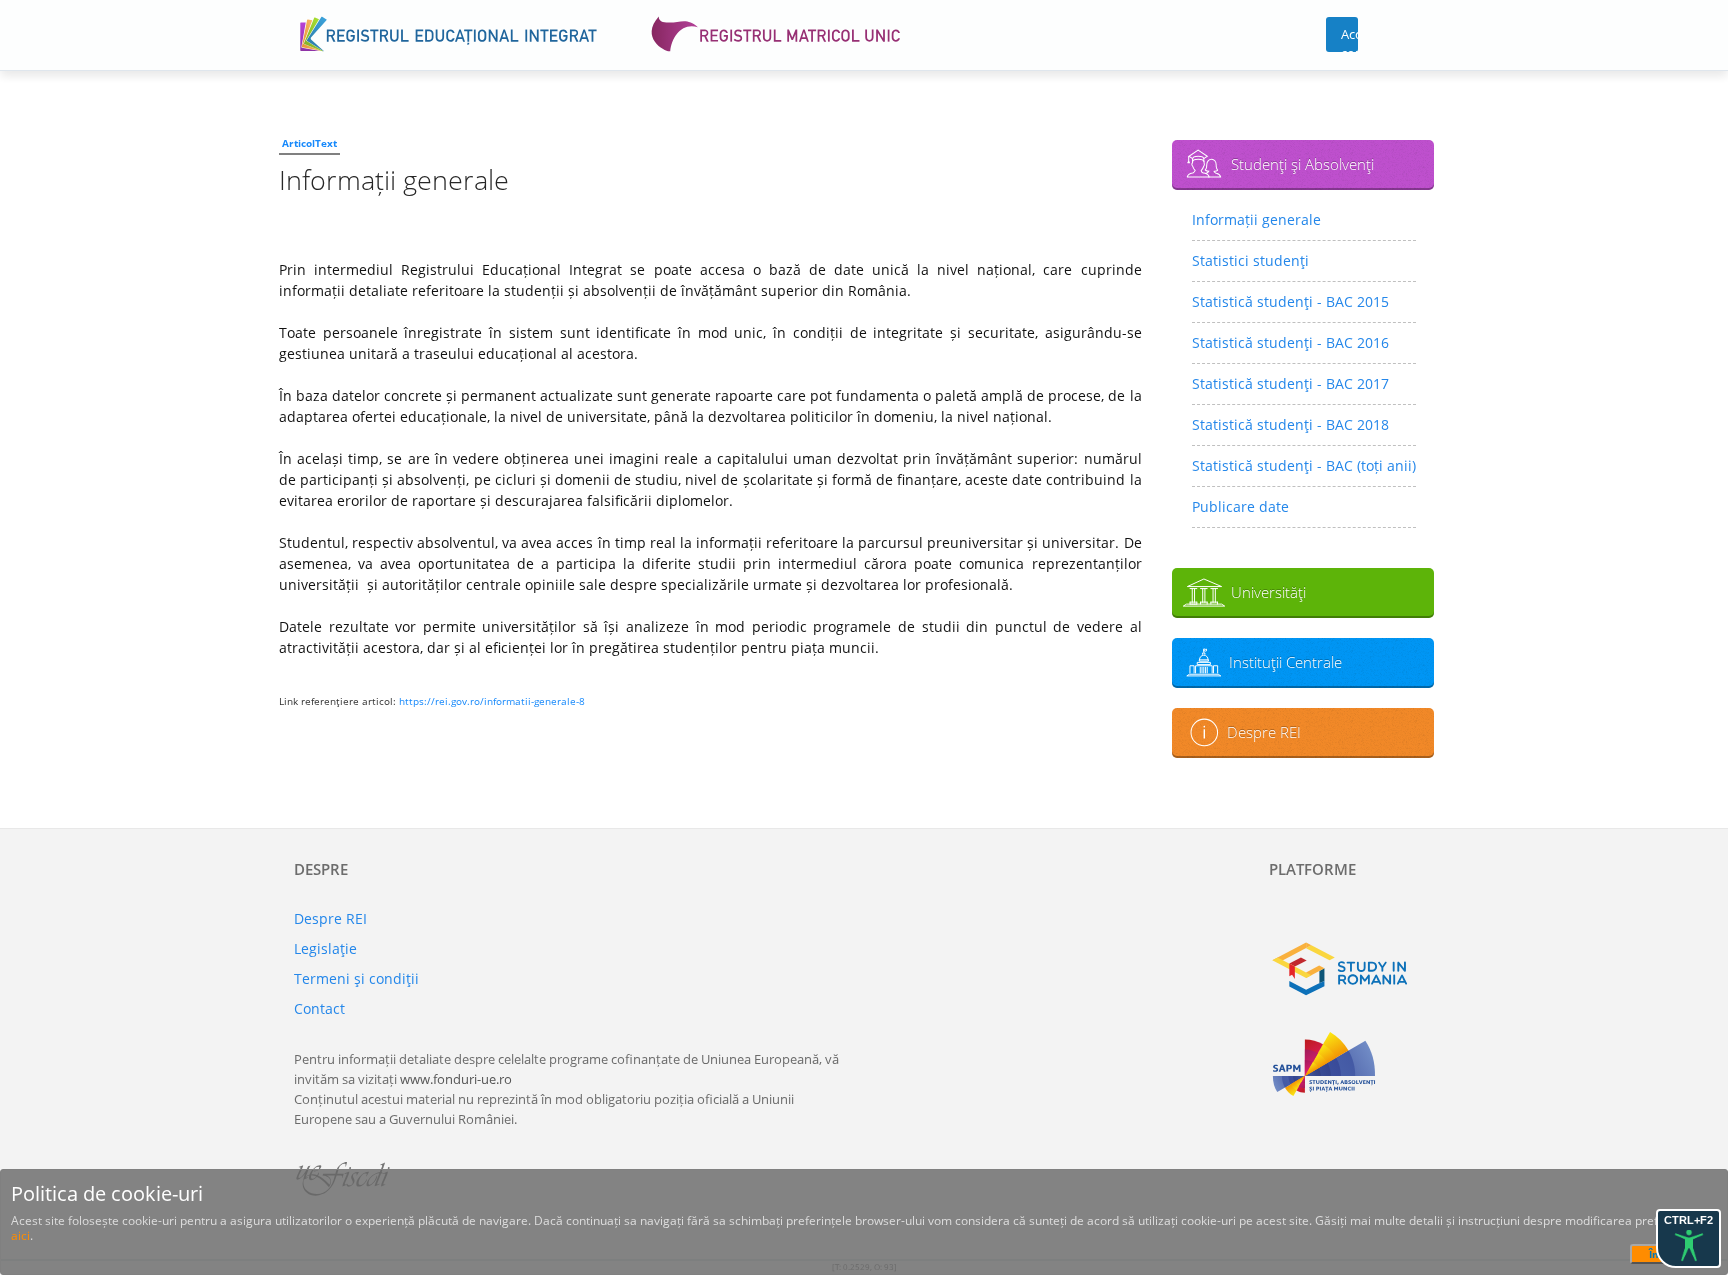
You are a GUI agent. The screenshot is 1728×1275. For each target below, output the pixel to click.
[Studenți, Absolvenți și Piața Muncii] (1351, 1064)
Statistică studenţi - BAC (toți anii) (1304, 465)
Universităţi (1268, 592)
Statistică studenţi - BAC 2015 (1290, 301)
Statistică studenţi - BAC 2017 (1290, 383)
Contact (319, 1008)
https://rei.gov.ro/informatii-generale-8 (492, 701)
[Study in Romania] (1351, 969)
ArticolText (309, 143)
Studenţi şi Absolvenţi (1302, 164)
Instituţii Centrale (1285, 662)
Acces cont (1349, 38)
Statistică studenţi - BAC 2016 (1290, 342)
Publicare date (1240, 506)
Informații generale (1256, 219)
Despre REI (1264, 732)
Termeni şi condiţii (356, 978)
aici (20, 1235)
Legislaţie (325, 948)
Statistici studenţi (1250, 260)
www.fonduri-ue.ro (456, 1079)
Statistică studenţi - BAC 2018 (1290, 424)
